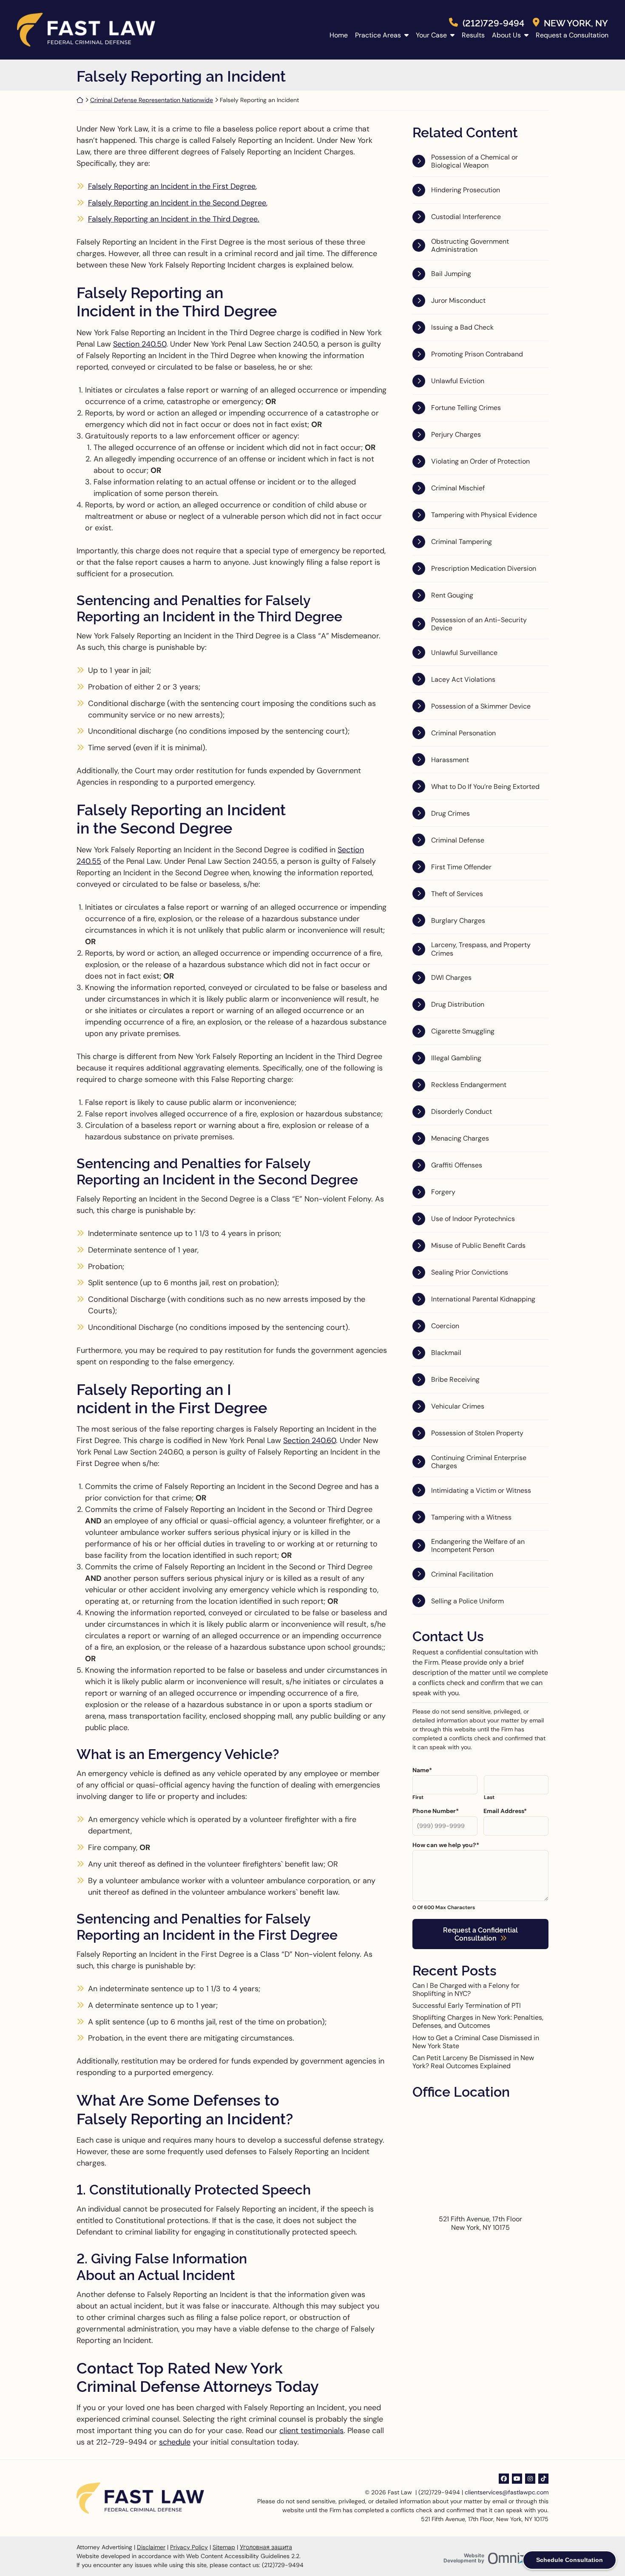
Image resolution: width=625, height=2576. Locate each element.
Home (339, 35)
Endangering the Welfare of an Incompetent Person (478, 1546)
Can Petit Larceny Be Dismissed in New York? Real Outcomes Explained (473, 2062)
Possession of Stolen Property (477, 1433)
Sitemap (224, 2547)
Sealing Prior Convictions (470, 1272)
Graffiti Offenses (457, 1165)
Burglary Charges (458, 921)
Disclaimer (151, 2547)
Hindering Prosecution (466, 190)
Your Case (431, 35)
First (418, 1797)
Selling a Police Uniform (467, 1601)
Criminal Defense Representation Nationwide (152, 100)
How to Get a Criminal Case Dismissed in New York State (476, 2042)
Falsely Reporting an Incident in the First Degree (172, 186)
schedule (175, 2442)
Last (489, 1797)
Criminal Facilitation (462, 1574)
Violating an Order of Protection (480, 461)
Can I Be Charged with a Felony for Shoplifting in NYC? (466, 1990)
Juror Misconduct (458, 300)
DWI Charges (451, 978)
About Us (506, 35)
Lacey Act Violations (463, 679)
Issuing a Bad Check (462, 327)
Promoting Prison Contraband (477, 354)
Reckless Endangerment (469, 1085)
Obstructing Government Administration (470, 245)
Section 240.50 (140, 344)
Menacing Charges (460, 1138)
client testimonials (311, 2431)
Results (473, 35)
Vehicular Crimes (458, 1406)
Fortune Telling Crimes (466, 408)
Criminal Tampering (462, 542)
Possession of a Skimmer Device (481, 706)
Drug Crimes (450, 813)
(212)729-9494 (493, 22)
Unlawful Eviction (458, 381)
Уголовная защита (266, 2547)
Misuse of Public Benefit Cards (478, 1245)
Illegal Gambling (456, 1058)
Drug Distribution (458, 1004)
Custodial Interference (466, 217)
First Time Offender (461, 867)
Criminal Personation (463, 733)
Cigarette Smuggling (463, 1031)
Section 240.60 (310, 1440)
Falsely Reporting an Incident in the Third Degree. (174, 219)
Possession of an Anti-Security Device (479, 624)
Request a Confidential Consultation (480, 1934)
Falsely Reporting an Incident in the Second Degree (177, 203)
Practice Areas (378, 35)
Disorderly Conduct (462, 1112)
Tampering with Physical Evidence (484, 515)
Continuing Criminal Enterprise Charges (479, 1462)
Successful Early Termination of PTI (467, 2005)
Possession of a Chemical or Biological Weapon (474, 161)
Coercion (445, 1326)
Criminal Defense (458, 840)
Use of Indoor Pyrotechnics (473, 1219)
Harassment (450, 760)
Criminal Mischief (458, 488)
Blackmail (446, 1353)
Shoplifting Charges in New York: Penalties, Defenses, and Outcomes (478, 2021)
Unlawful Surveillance (464, 653)
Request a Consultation (572, 35)
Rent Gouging (452, 595)
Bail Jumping (451, 274)
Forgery (443, 1192)
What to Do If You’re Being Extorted (485, 787)
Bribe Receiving (455, 1379)
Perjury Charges (456, 434)
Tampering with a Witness (471, 1517)
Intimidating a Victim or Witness (481, 1490)
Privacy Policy (189, 2547)
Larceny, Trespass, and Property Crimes (481, 949)
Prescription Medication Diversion (484, 568)
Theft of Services (457, 894)
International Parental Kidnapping (483, 1299)
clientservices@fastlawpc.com (507, 2492)
